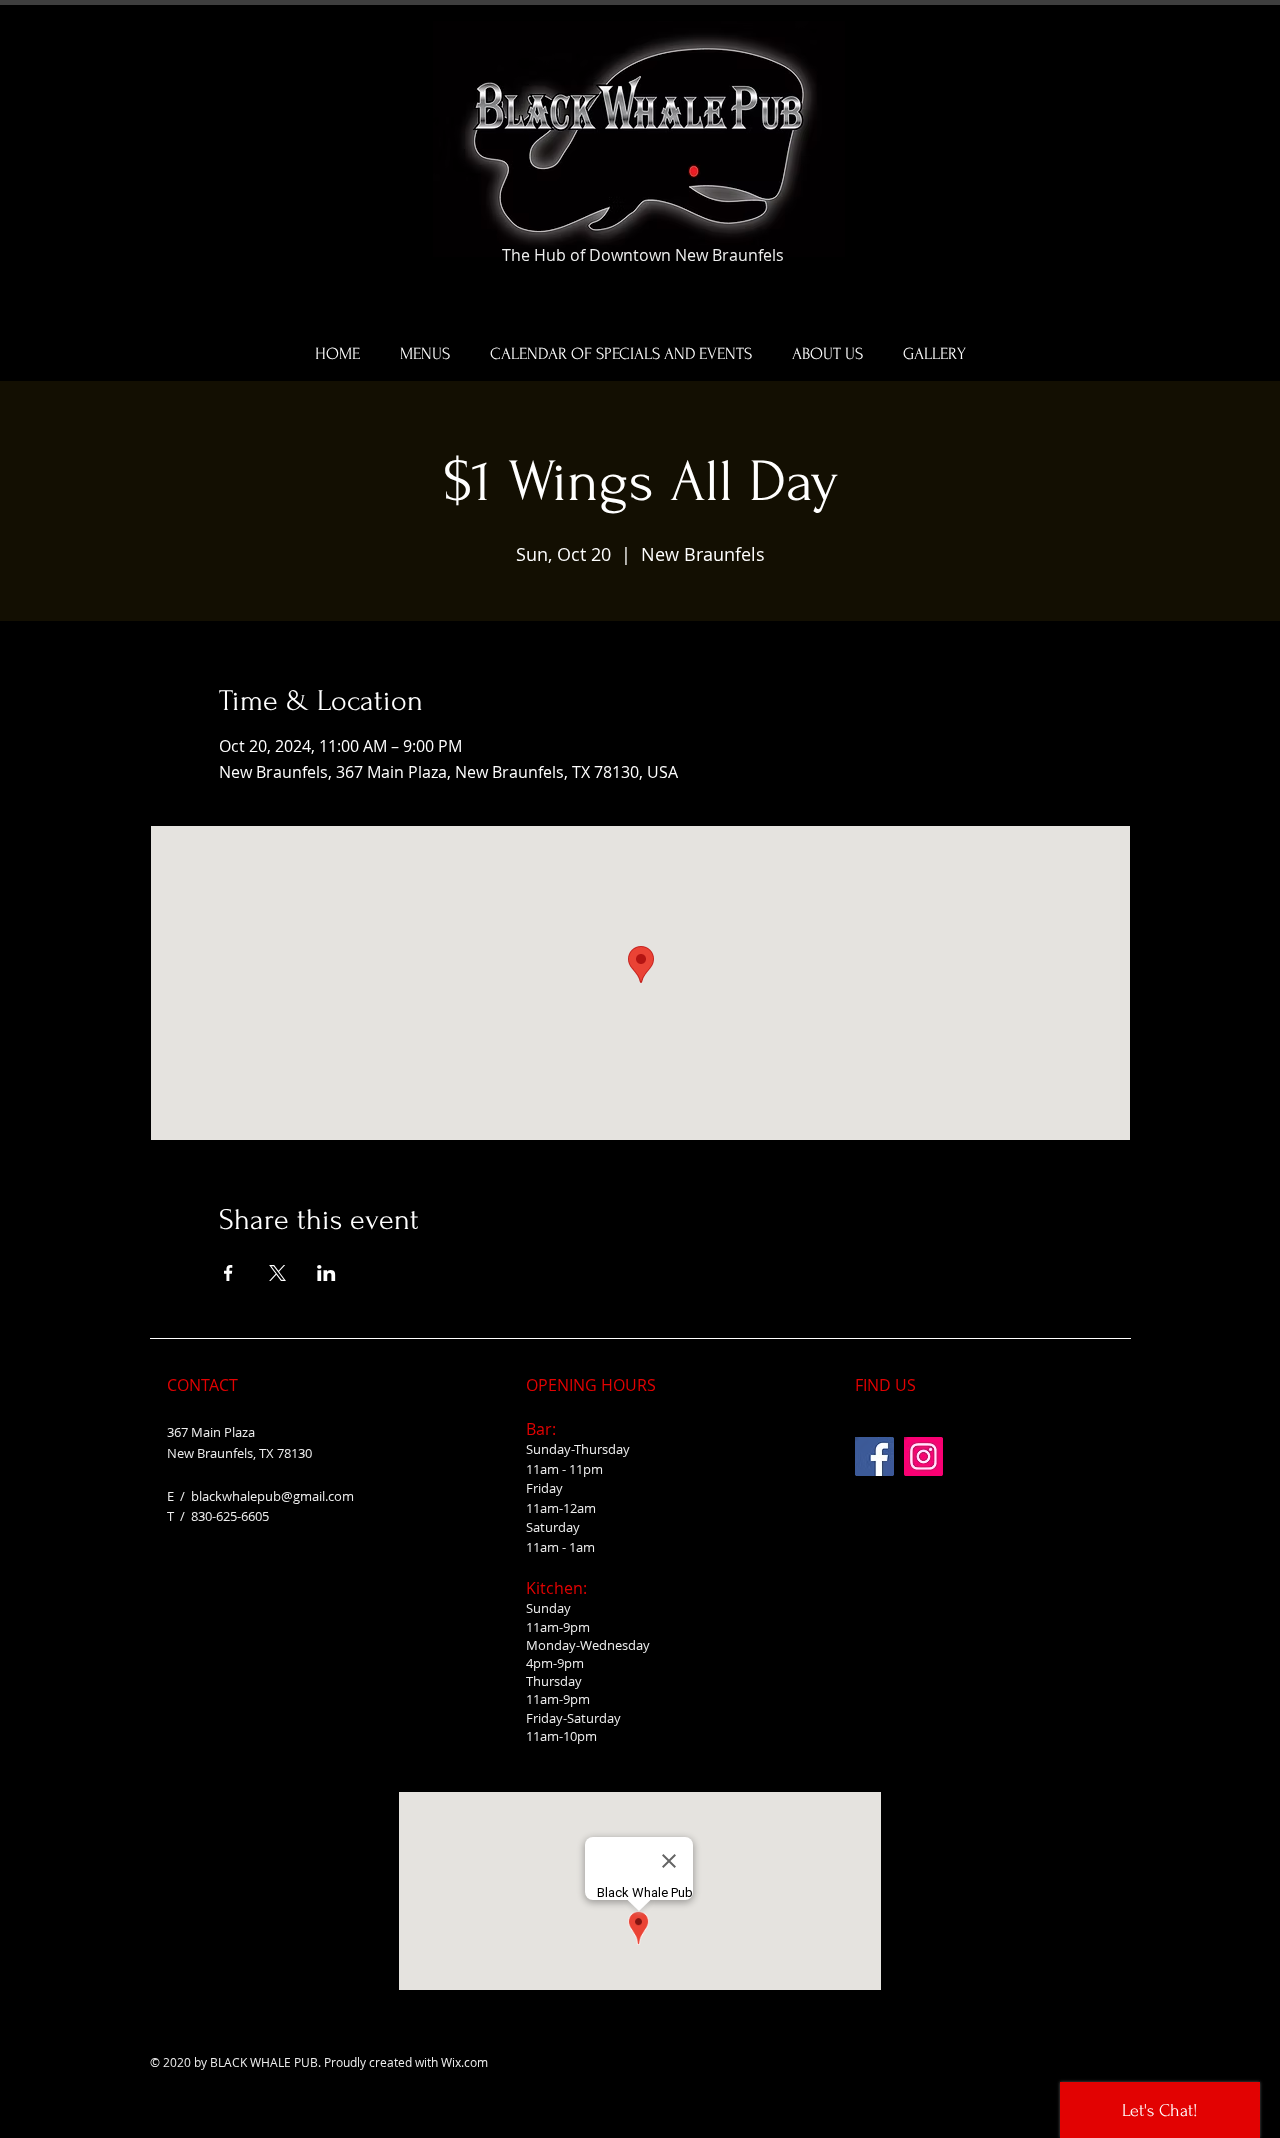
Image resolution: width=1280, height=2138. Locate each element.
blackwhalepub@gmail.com (272, 1496)
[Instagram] (923, 1456)
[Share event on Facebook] (228, 1273)
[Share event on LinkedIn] (326, 1273)
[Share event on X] (277, 1273)
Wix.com (464, 2062)
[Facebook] (874, 1456)
